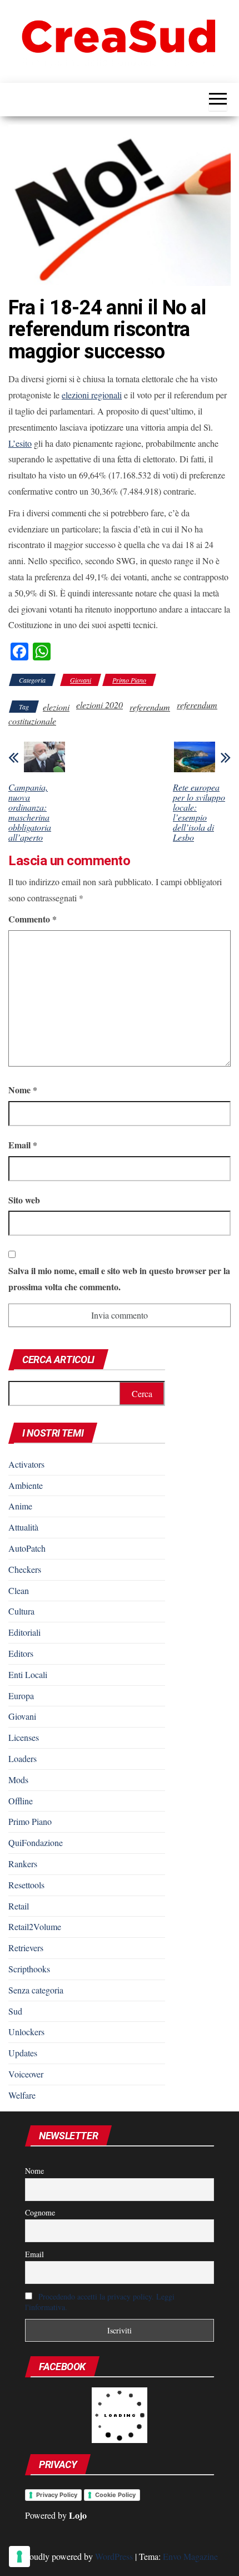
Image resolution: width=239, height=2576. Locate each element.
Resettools (26, 1885)
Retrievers (26, 1948)
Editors (21, 1653)
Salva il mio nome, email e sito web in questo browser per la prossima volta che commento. (119, 1279)
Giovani (81, 680)
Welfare (22, 2095)
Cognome (40, 2212)
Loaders (23, 1758)
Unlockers (26, 2032)
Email (23, 1145)
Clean (19, 1590)
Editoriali (24, 1632)
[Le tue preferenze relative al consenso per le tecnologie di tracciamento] (19, 2557)
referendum (150, 707)
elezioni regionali (92, 395)
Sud (15, 2011)
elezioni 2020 (99, 705)
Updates (23, 2053)
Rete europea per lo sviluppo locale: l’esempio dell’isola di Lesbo (199, 812)
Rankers (23, 1864)
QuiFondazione (36, 1842)
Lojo (78, 2515)
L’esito (20, 443)
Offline (21, 1801)
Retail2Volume (35, 1926)
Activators (26, 1464)
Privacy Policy (57, 2495)
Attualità (23, 1527)
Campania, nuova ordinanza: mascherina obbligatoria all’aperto (30, 812)
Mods (18, 1780)
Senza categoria (36, 1990)
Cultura (21, 1611)
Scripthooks (29, 1969)
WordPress (114, 2556)
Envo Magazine (190, 2556)
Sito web (24, 1200)
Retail (19, 1906)
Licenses (24, 1737)
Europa (21, 1696)
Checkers (25, 1569)
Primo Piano (129, 680)
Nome (23, 1090)
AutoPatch (27, 1548)
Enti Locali (28, 1674)
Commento (33, 919)
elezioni (56, 707)
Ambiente (26, 1485)
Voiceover (26, 2074)
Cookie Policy (115, 2495)
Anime (20, 1506)
